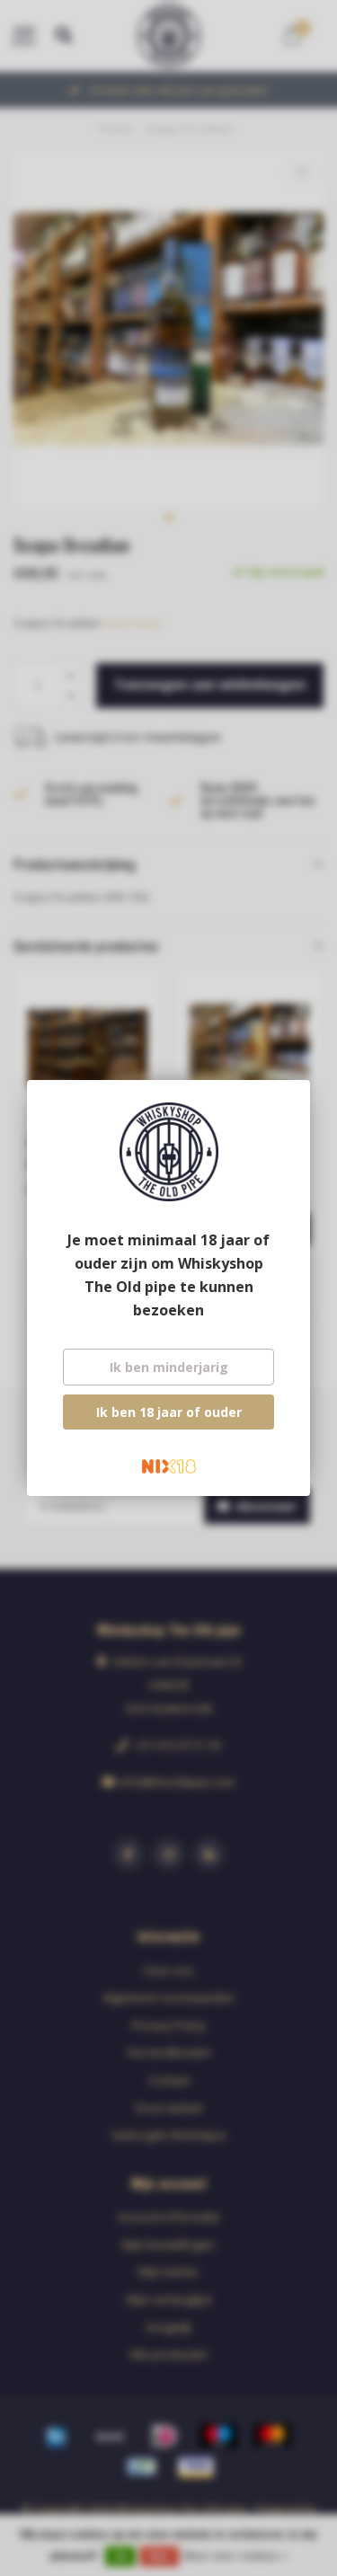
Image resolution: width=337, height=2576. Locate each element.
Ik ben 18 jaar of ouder (169, 1412)
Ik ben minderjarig (169, 1367)
